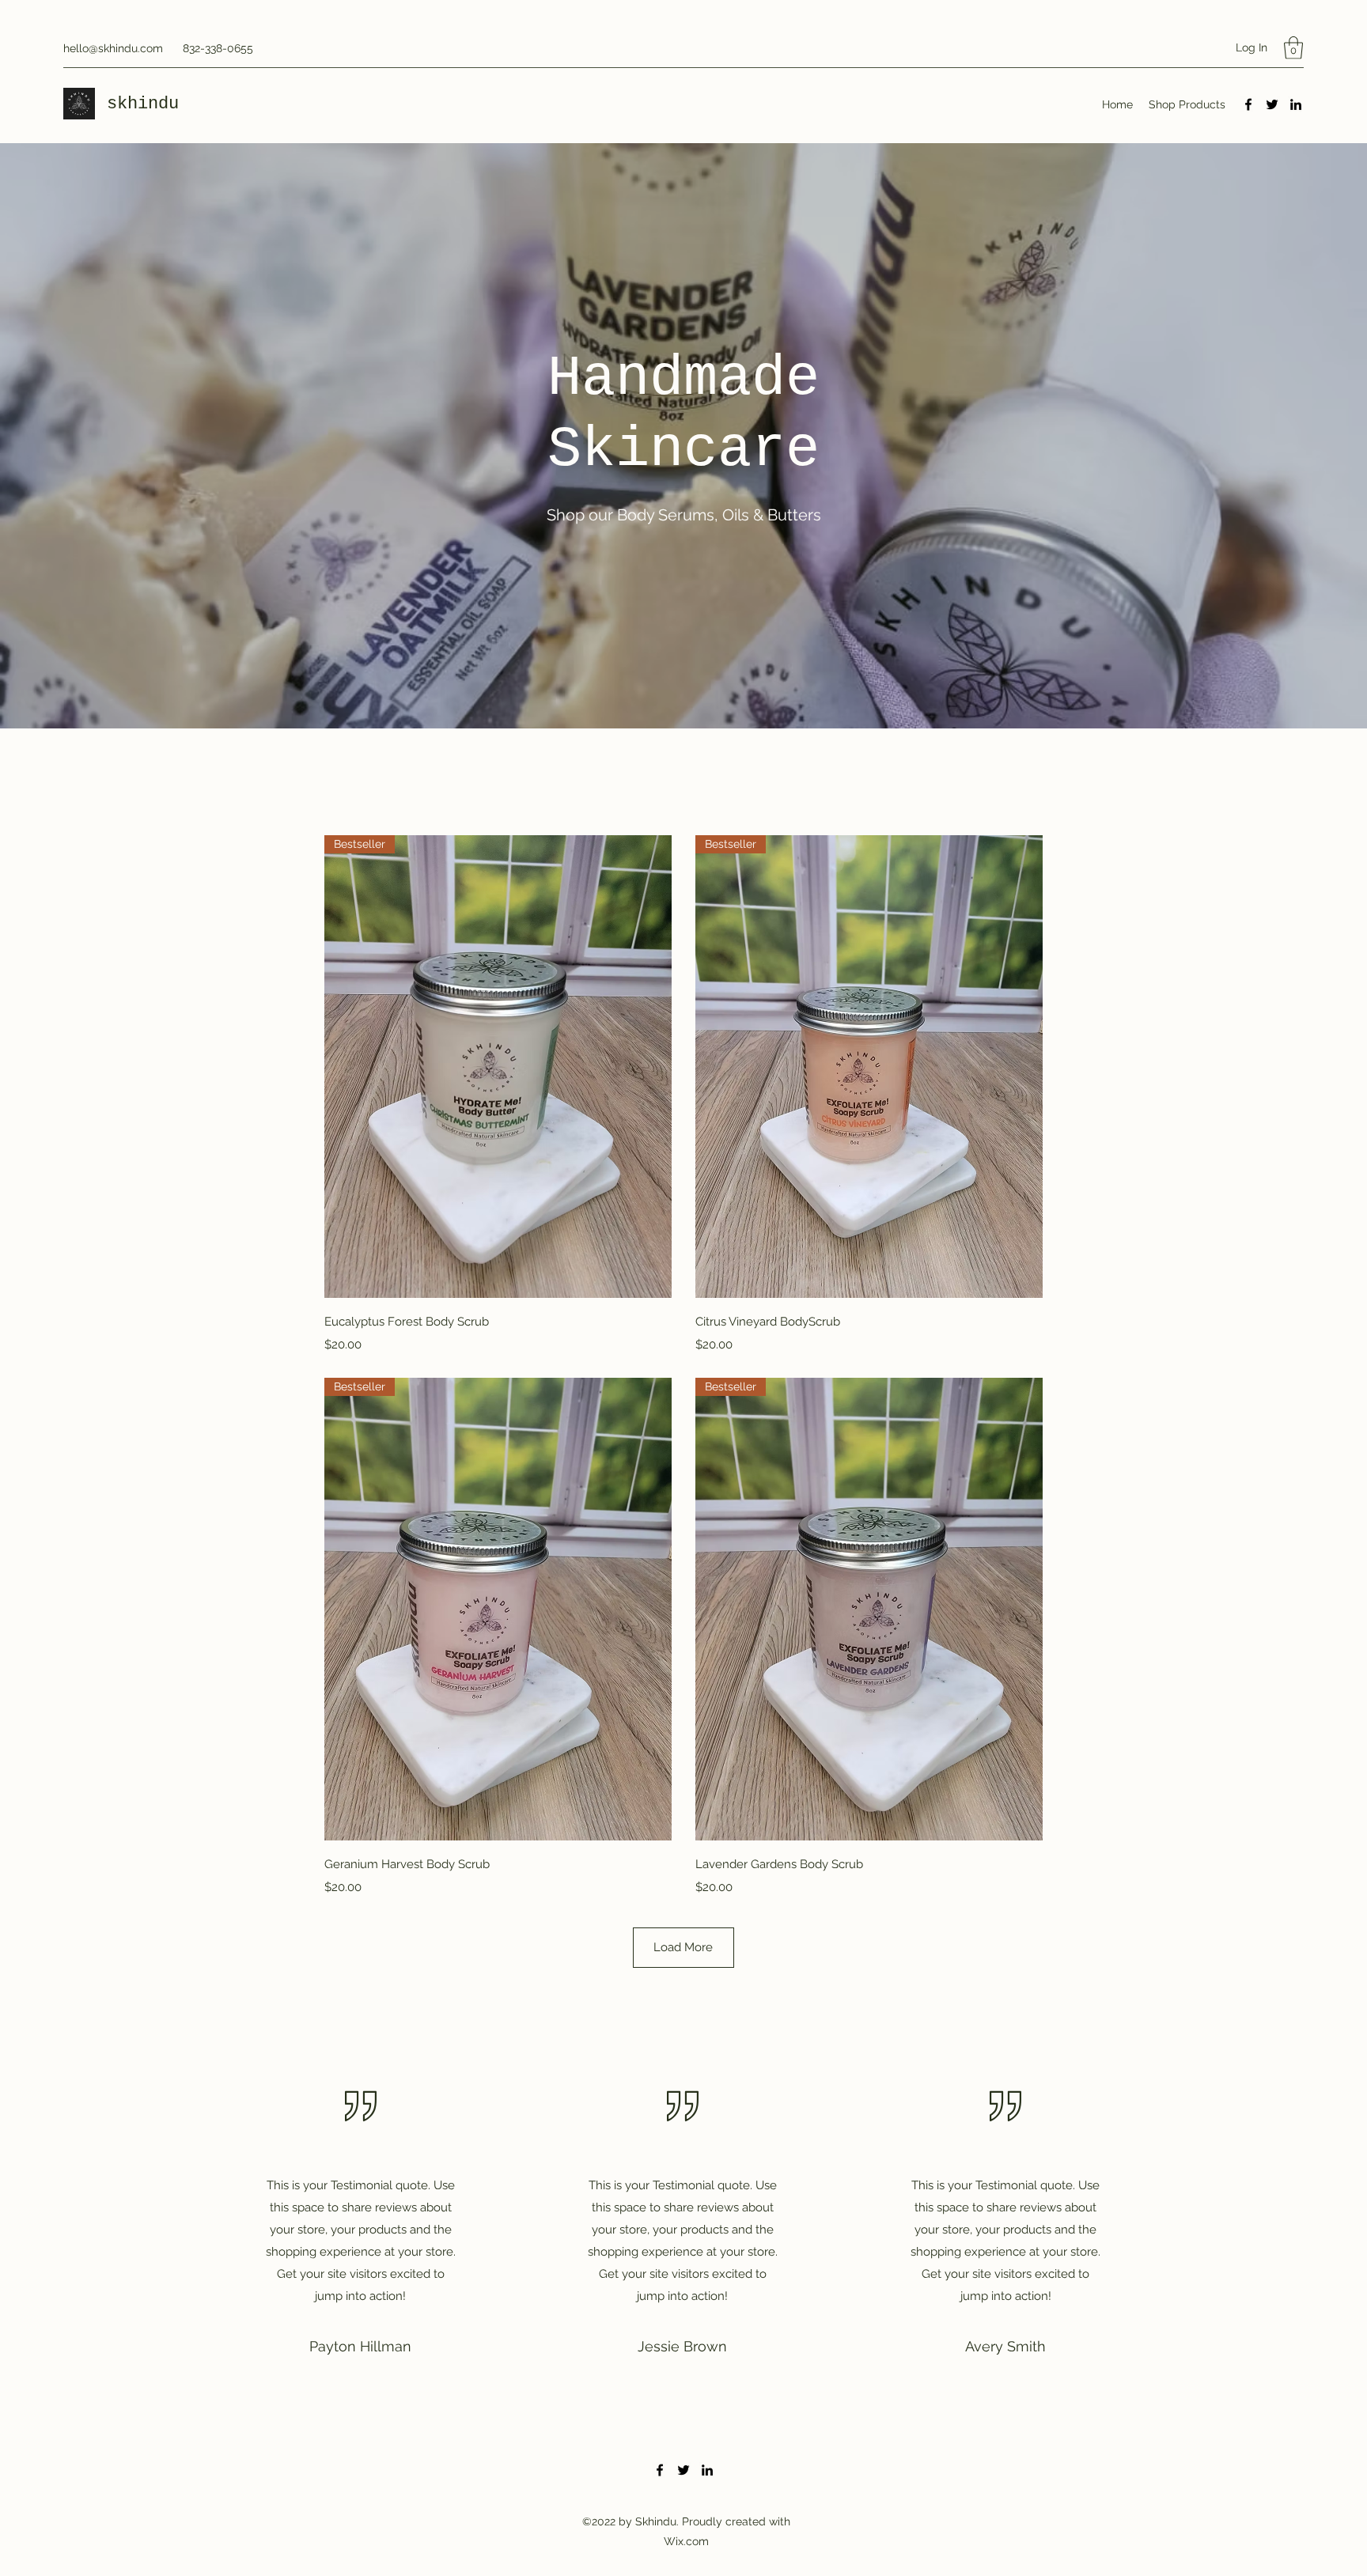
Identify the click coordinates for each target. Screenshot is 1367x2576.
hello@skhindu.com (113, 48)
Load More (683, 1947)
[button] (1293, 48)
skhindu (148, 104)
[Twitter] (1272, 104)
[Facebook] (1248, 104)
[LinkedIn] (1296, 104)
